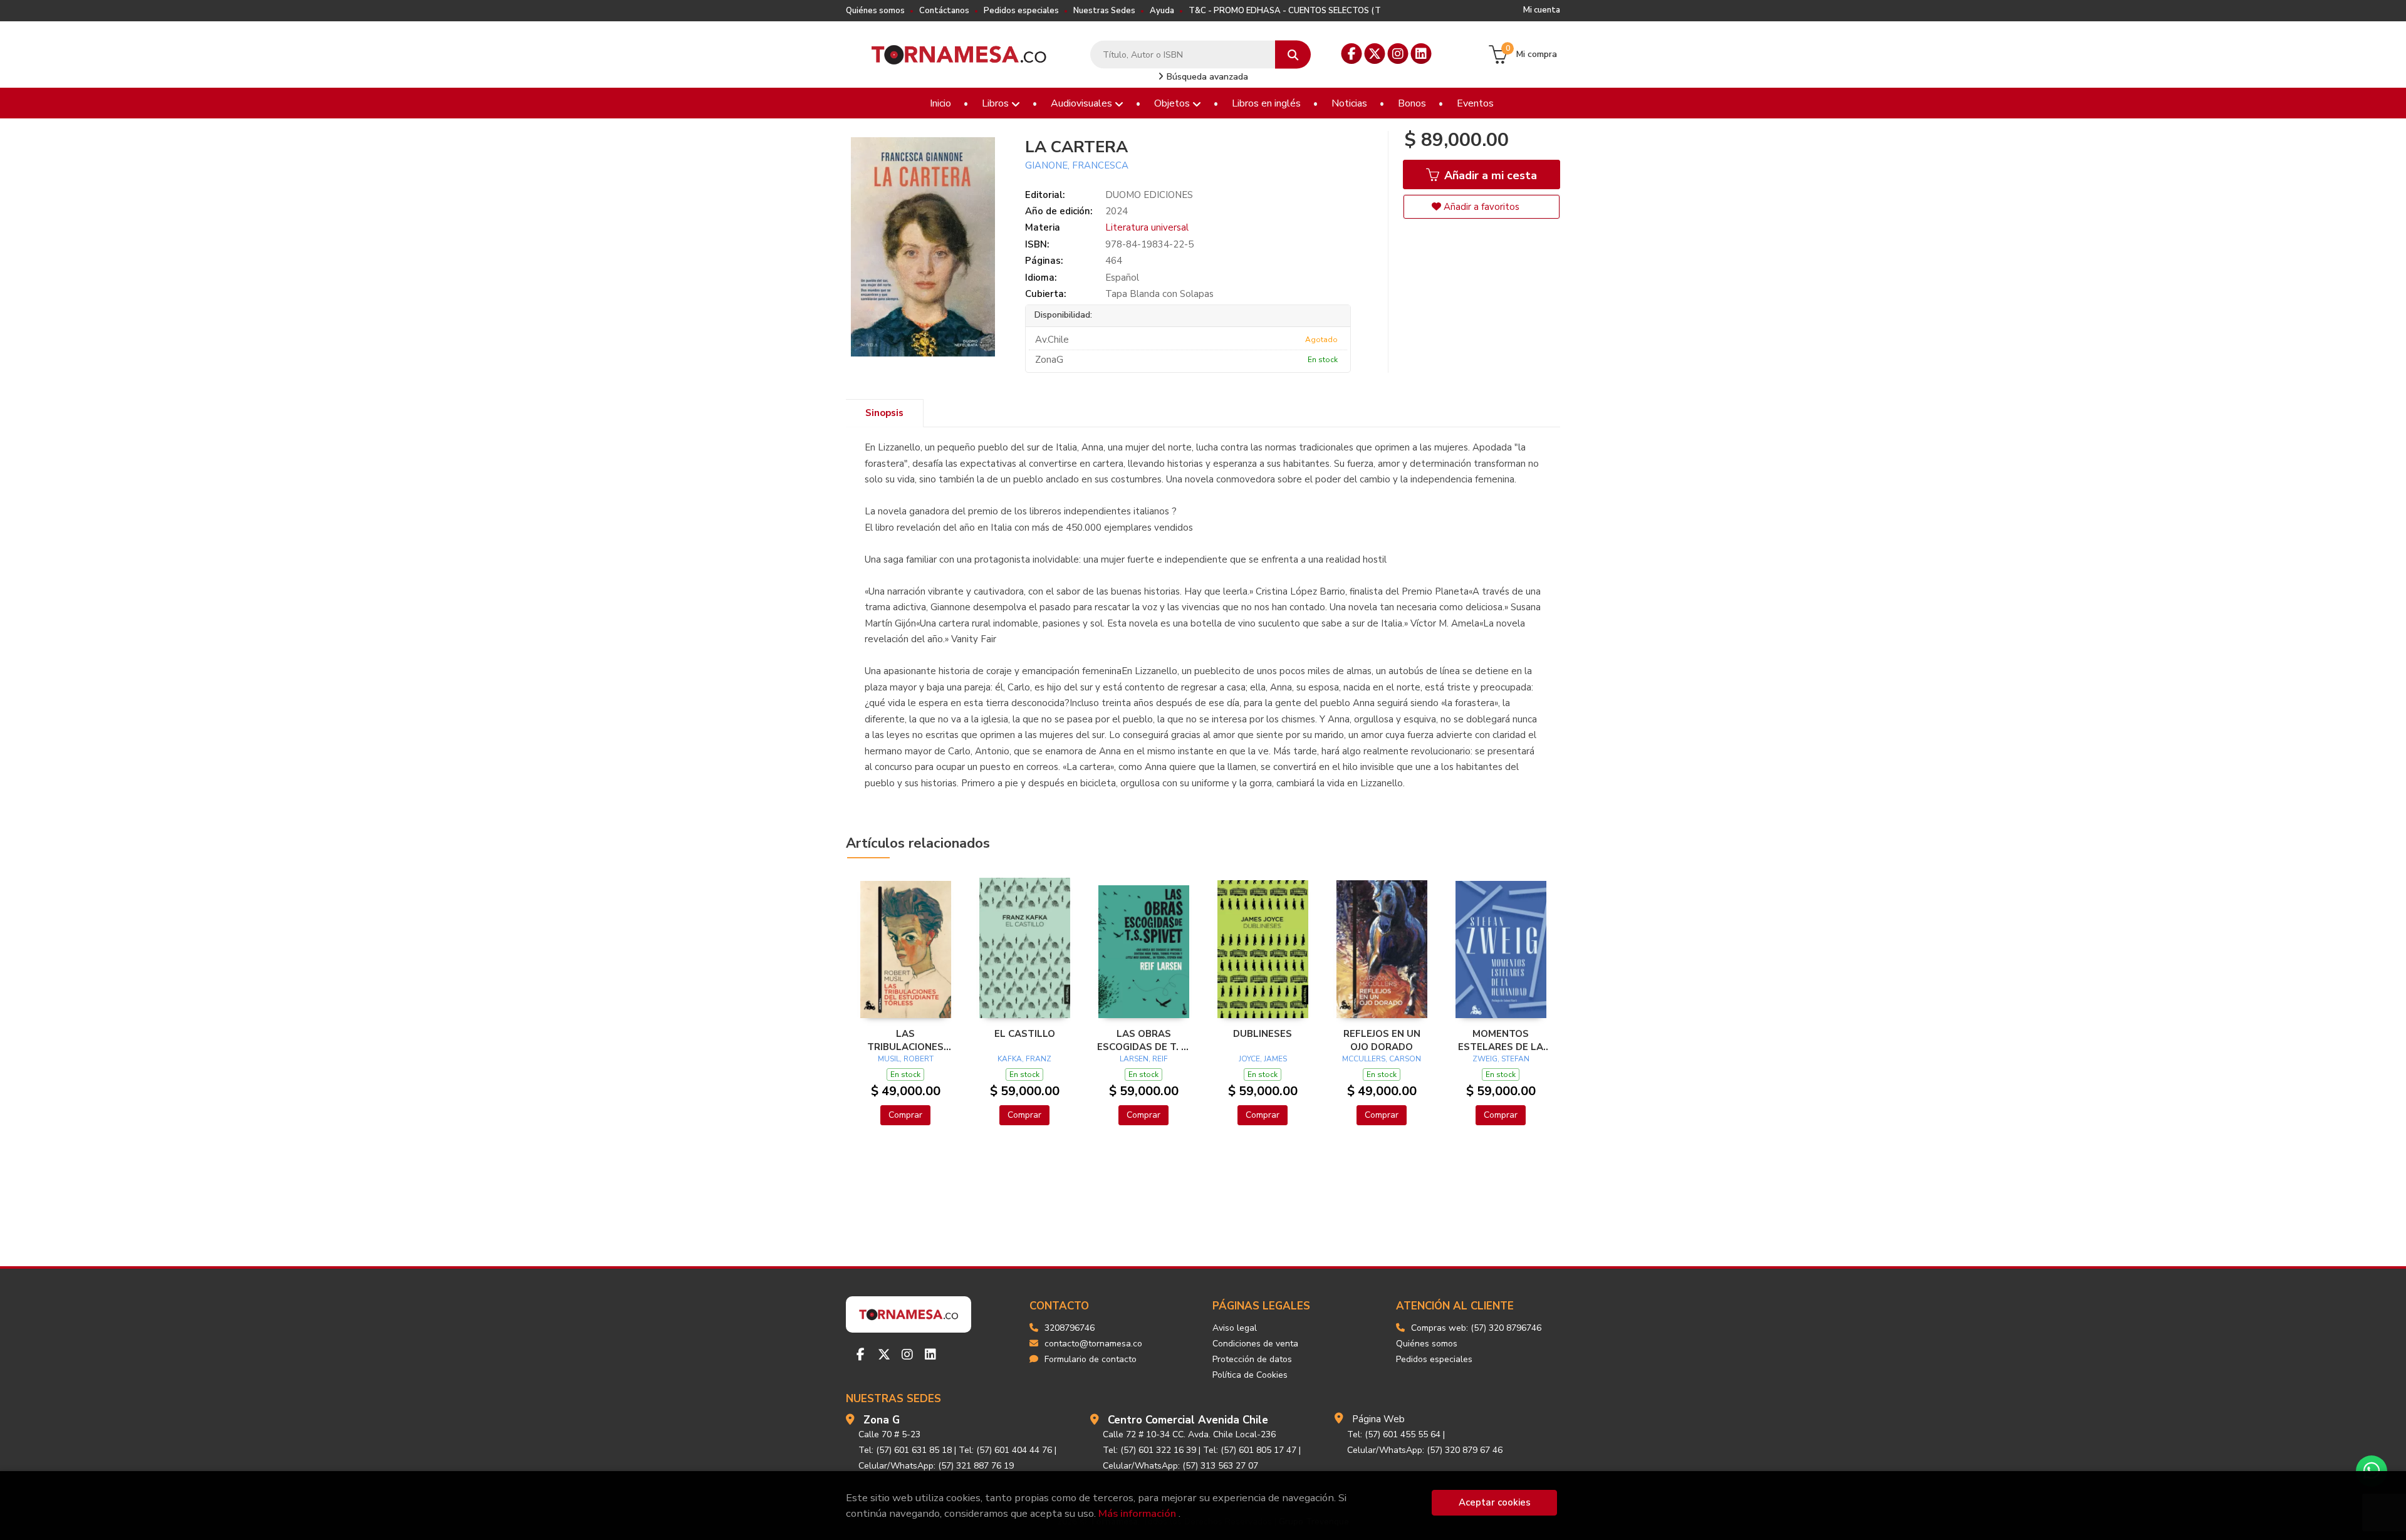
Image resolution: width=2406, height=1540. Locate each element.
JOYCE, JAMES (1263, 1059)
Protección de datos (1252, 1359)
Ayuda (1162, 11)
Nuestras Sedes (1104, 11)
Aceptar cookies (1495, 1502)
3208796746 (1070, 1328)
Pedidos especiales (1021, 11)
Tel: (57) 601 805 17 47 (1250, 1450)
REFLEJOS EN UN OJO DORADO (1382, 1040)
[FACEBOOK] (1352, 54)
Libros (997, 103)
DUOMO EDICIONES (1149, 195)
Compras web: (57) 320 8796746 (1476, 1328)
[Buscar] (1293, 55)
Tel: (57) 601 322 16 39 (1149, 1450)
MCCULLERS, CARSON (1382, 1059)
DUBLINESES (1263, 1034)
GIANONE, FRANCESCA (1077, 165)
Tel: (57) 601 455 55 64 (1394, 1434)
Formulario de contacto (1091, 1359)
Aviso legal (1235, 1328)
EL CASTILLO (1025, 1034)
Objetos (1173, 103)
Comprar (905, 1115)
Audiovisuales (1083, 103)
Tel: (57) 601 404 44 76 (1005, 1450)
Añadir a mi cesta (1489, 175)
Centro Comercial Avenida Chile (1188, 1420)
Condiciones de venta (1255, 1344)
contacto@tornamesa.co (1093, 1344)
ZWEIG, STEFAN (1501, 1059)
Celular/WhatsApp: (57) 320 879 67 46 (1425, 1450)
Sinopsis (884, 413)
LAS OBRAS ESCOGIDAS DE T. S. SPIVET (1143, 1040)
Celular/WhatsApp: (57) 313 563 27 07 (1180, 1466)
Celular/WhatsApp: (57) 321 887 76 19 (936, 1466)
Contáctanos (944, 11)
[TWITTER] (1375, 54)
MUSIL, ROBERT (906, 1059)
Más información (1137, 1513)
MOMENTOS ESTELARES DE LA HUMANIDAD (1501, 1040)
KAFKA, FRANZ (1024, 1059)
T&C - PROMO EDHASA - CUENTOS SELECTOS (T (1285, 11)
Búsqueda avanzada (1206, 77)
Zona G (882, 1420)
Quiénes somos (875, 11)
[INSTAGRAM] (1398, 54)
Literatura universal (1147, 227)
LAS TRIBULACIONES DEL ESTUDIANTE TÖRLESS (906, 1040)
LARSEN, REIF (1144, 1059)
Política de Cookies (1250, 1375)
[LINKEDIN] (1421, 54)
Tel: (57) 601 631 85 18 (905, 1450)
